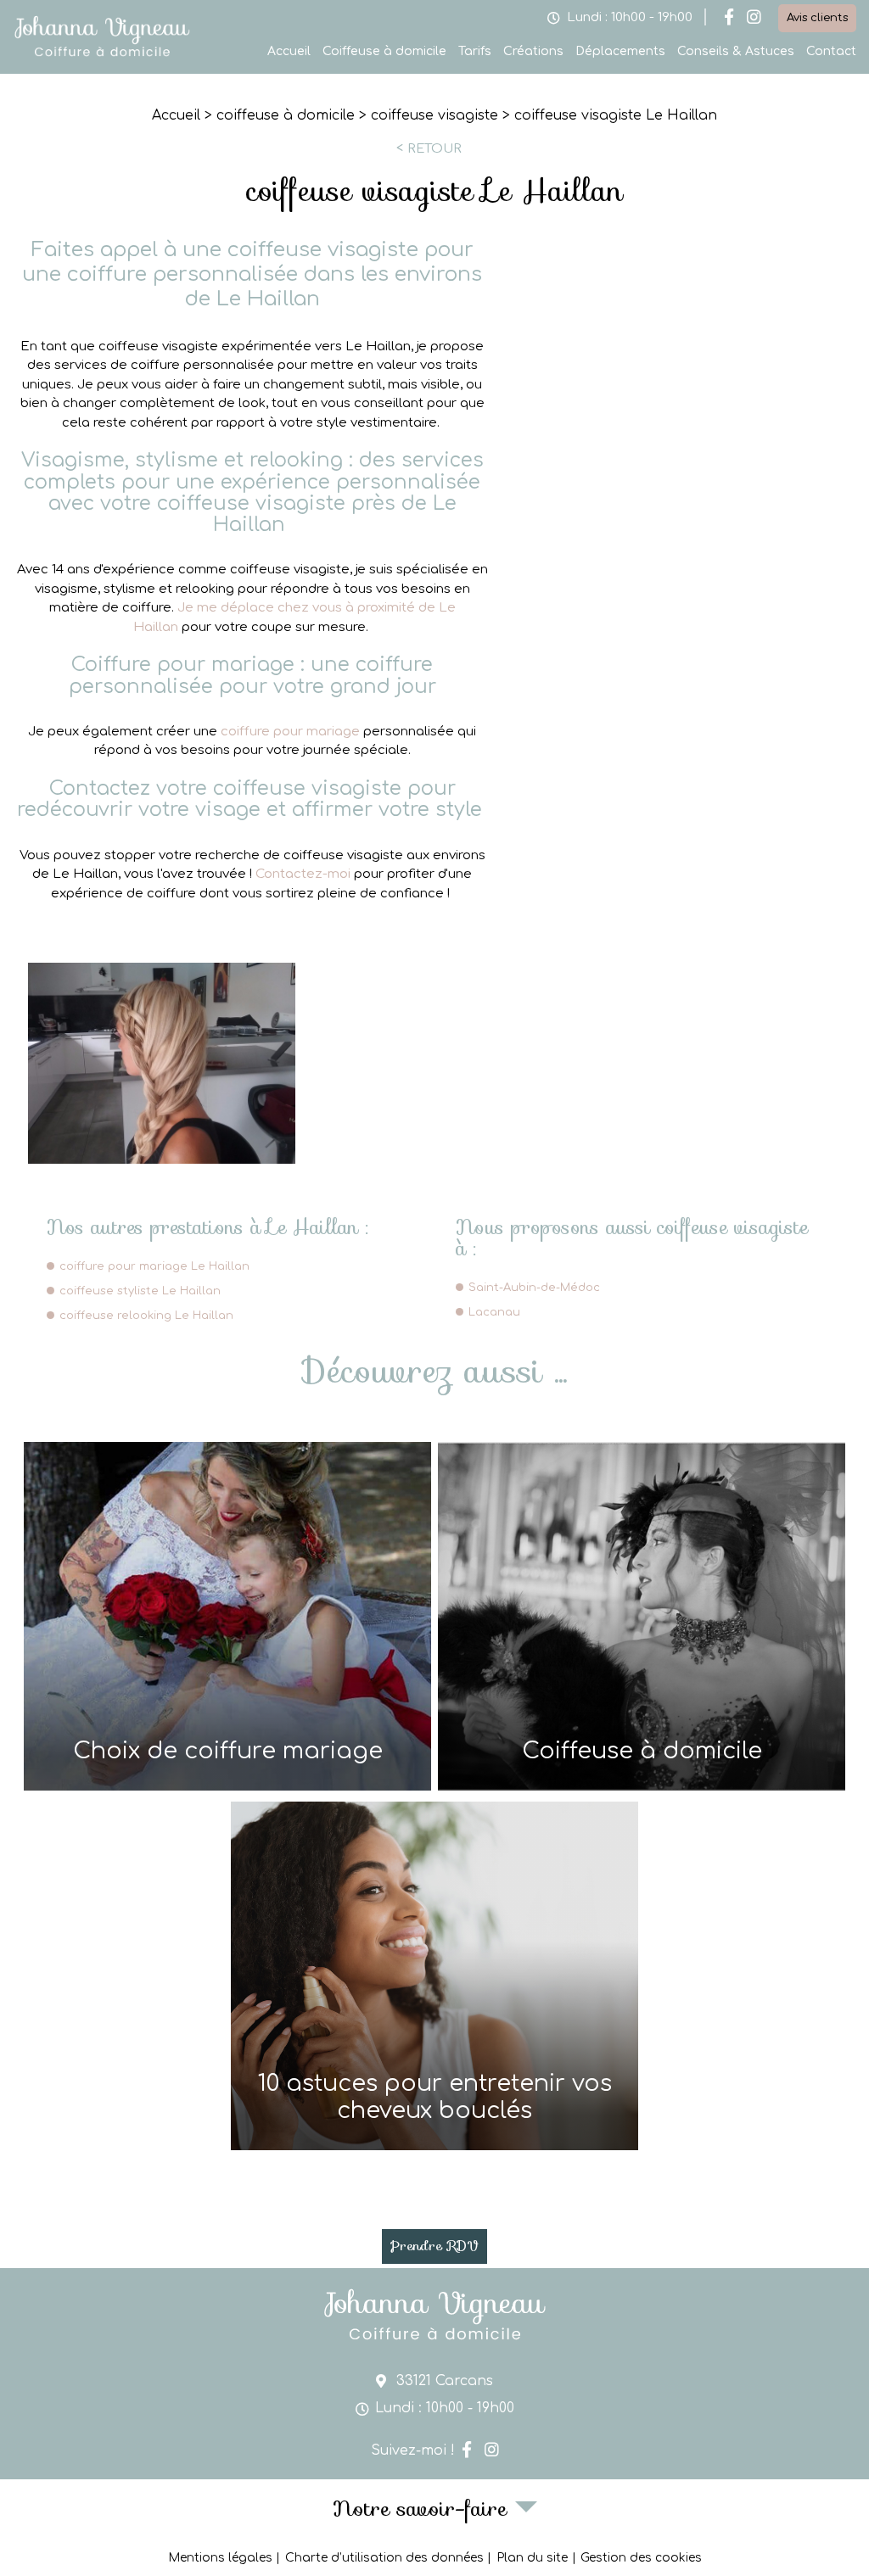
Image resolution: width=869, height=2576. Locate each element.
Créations (533, 51)
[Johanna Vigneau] (102, 56)
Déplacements (620, 51)
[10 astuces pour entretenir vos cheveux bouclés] (434, 1976)
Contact (831, 51)
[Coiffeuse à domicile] (642, 1616)
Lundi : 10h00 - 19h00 (630, 17)
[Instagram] (754, 18)
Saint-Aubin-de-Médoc (534, 1288)
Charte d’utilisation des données (384, 2558)
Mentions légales (220, 2558)
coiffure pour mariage (290, 732)
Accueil (289, 51)
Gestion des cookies (641, 2558)
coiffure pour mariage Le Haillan (154, 1266)
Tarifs (475, 51)
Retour (434, 148)
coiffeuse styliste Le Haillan (140, 1291)
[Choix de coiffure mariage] (227, 1616)
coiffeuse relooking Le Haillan (146, 1316)
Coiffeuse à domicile (384, 51)
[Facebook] (729, 18)
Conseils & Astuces (736, 51)
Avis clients (817, 18)
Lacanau (494, 1312)
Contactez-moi (303, 874)
